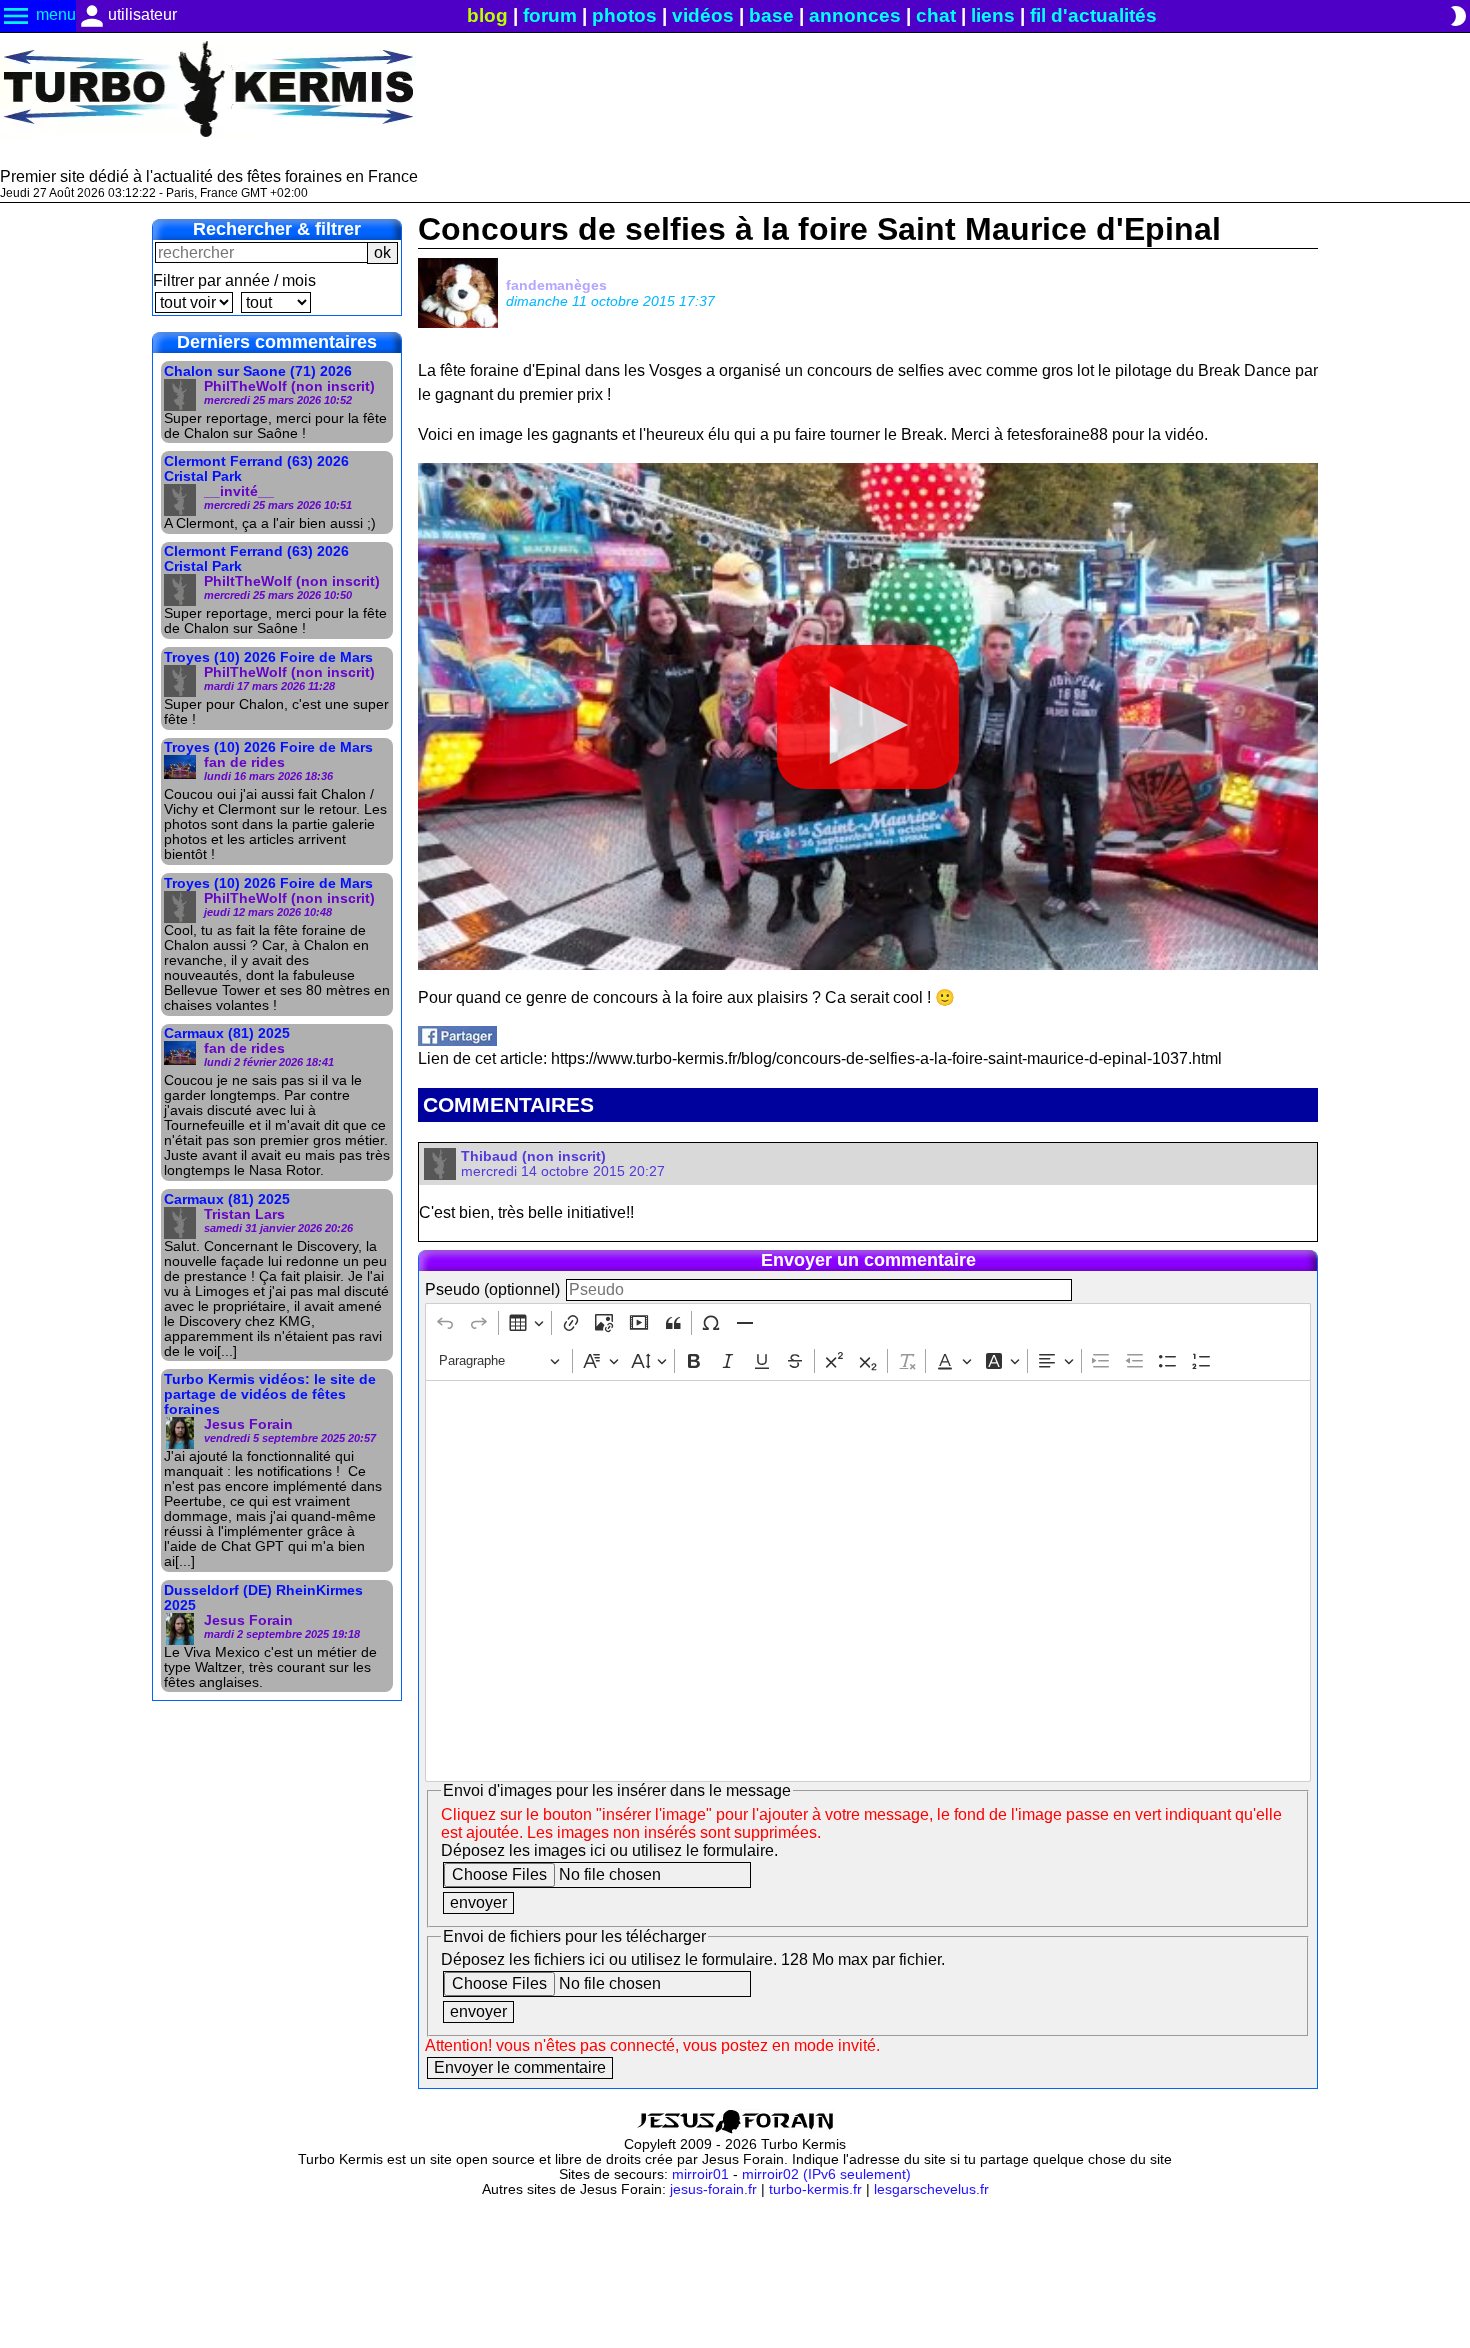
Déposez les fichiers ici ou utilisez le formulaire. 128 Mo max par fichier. (693, 1959)
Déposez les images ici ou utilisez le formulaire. (609, 1850)
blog (487, 15)
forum (550, 15)
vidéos (703, 15)
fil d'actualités (1093, 15)
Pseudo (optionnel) (492, 1289)
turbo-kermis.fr (815, 2189)
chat (936, 15)
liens (993, 15)
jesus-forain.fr (713, 2189)
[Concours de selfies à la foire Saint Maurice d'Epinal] (457, 1040)
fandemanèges (556, 285)
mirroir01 (700, 2174)
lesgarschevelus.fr (931, 2189)
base (771, 15)
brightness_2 (1458, 16)
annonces (855, 15)
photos (624, 15)
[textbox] (867, 1581)
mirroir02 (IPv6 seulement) (826, 2174)
